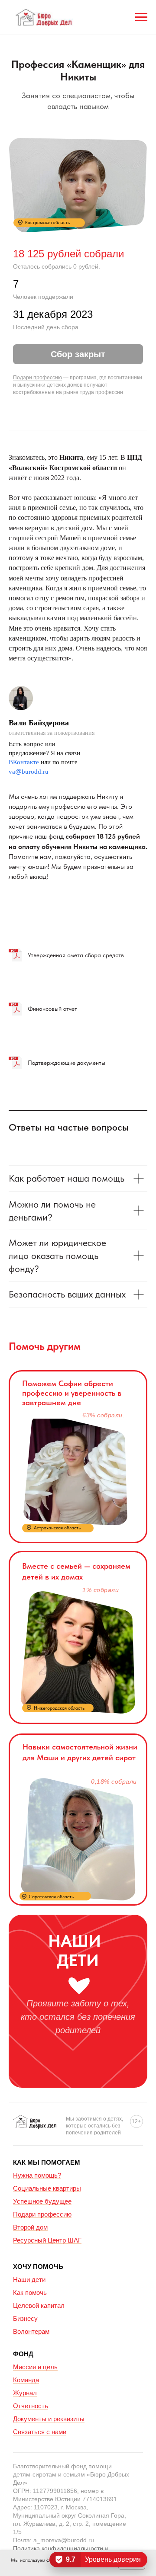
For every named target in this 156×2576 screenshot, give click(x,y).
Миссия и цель (35, 2367)
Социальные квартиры (47, 2188)
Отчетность (31, 2406)
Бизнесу (25, 2318)
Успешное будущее (42, 2201)
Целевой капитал (39, 2305)
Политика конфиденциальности (58, 2548)
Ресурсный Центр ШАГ (47, 2240)
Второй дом (30, 2227)
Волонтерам (31, 2331)
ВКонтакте (24, 762)
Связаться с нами (40, 2432)
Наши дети (29, 2280)
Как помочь (30, 2292)
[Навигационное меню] (141, 17)
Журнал (25, 2393)
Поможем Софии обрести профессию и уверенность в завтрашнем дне (72, 1393)
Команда (26, 2380)
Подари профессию (37, 378)
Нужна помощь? (37, 2175)
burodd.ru (35, 772)
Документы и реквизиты (49, 2419)
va (12, 772)
